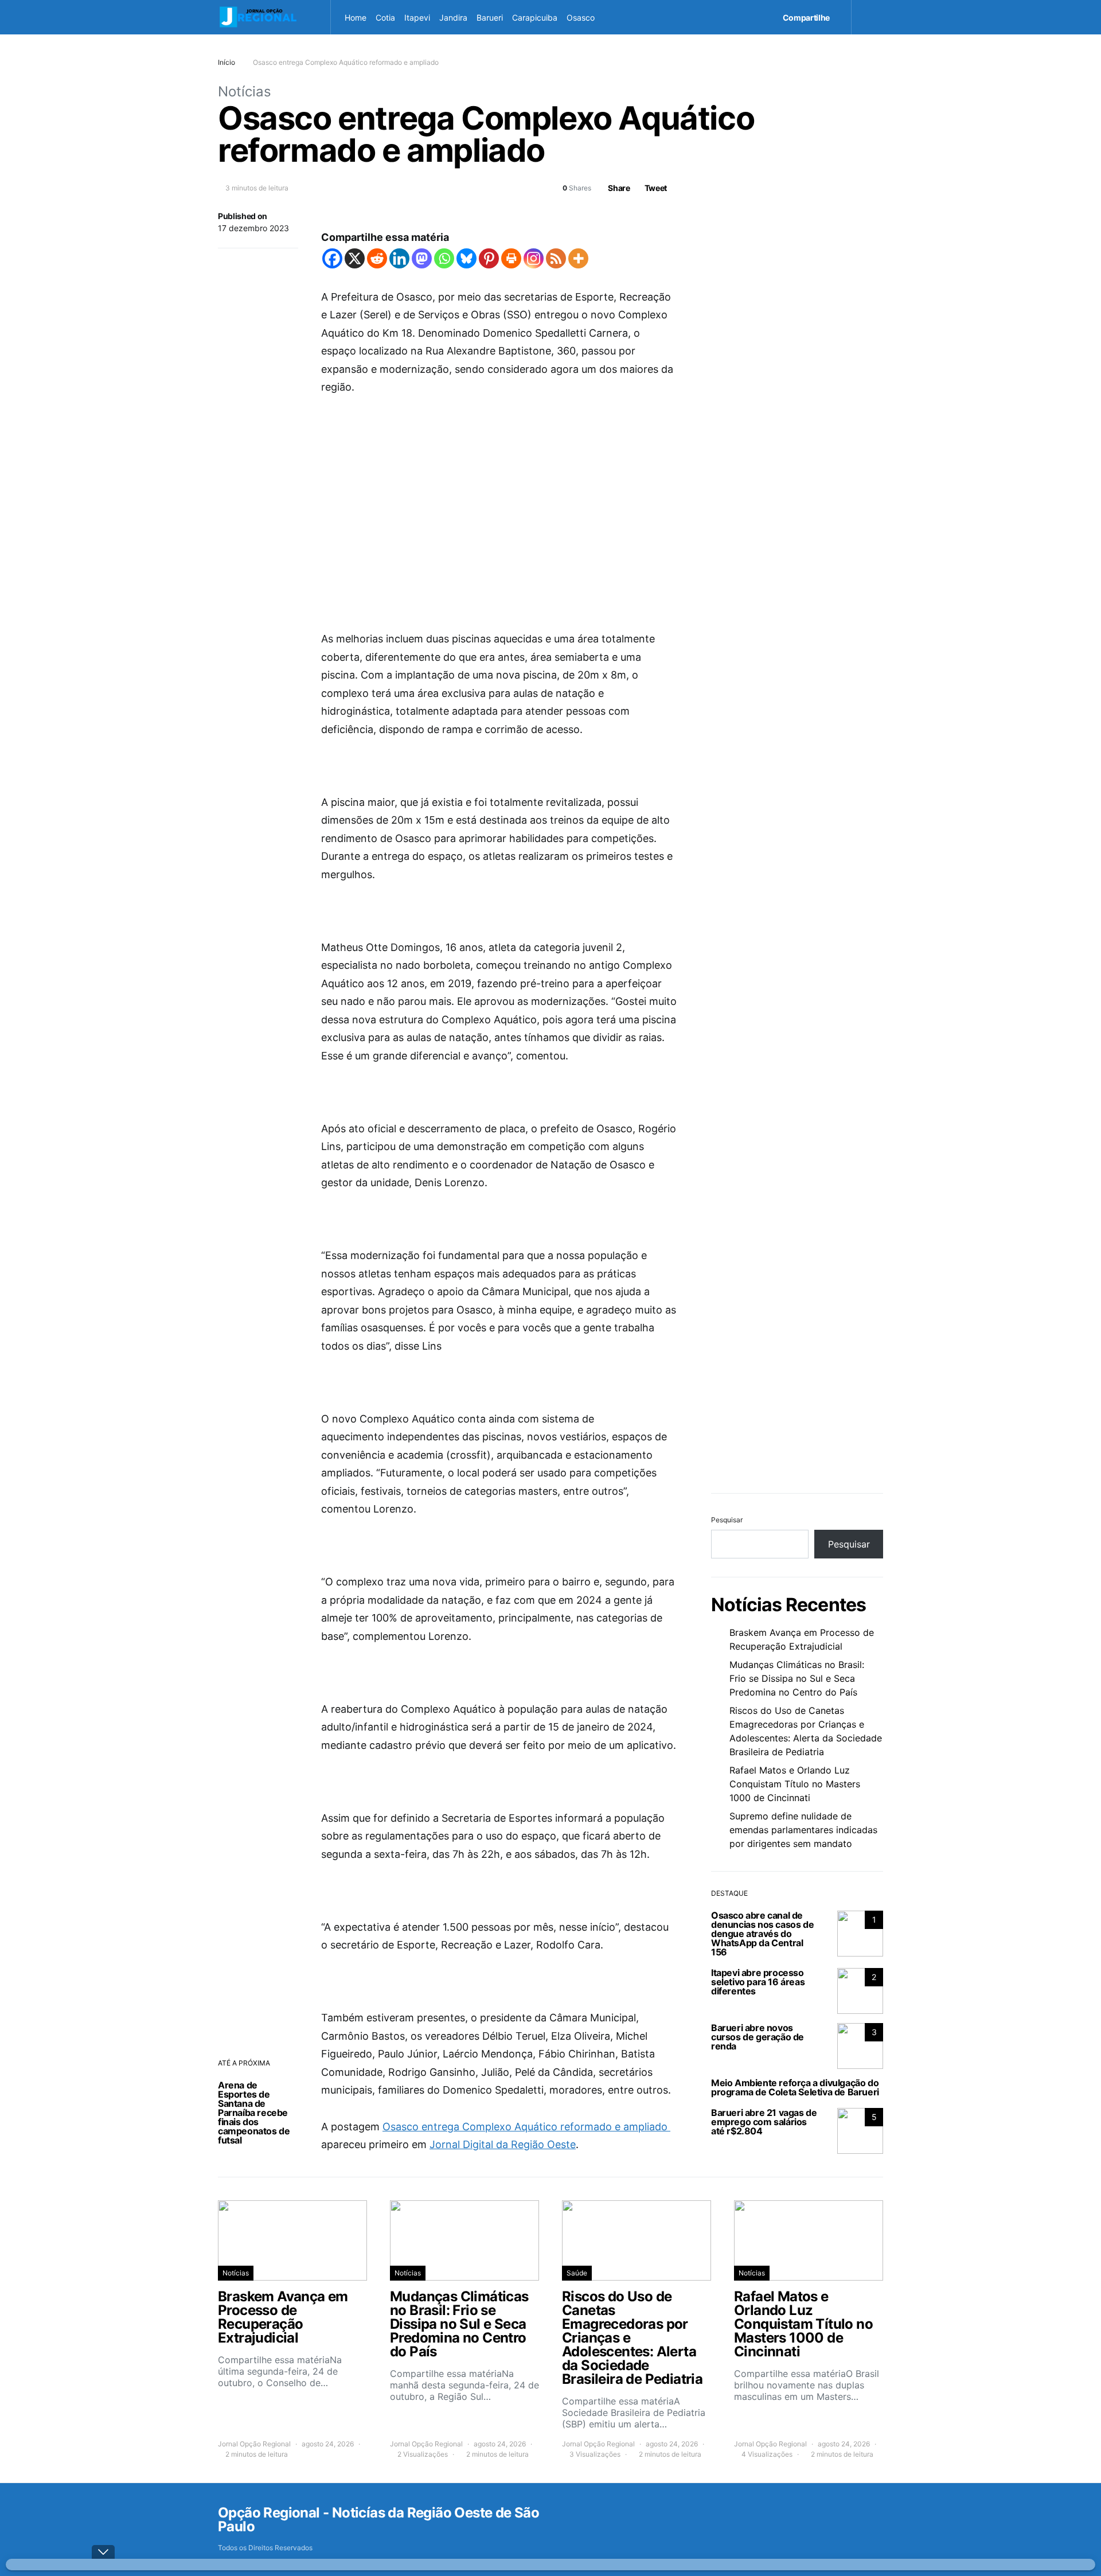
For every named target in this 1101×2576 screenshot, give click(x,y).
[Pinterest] (489, 258)
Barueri (490, 17)
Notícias (245, 91)
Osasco (581, 17)
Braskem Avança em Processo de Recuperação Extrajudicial (802, 1639)
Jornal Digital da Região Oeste (503, 2144)
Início (227, 62)
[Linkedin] (399, 258)
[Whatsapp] (444, 258)
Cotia (385, 17)
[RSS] (556, 258)
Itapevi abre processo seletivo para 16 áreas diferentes (758, 1982)
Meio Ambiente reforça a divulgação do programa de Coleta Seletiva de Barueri (795, 2087)
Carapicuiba (535, 17)
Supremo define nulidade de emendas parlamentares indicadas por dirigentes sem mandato (803, 1830)
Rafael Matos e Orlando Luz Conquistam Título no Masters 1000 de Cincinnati (795, 1784)
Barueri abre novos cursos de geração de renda (758, 2037)
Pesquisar (727, 1520)
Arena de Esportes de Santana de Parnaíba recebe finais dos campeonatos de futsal (254, 2113)
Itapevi (417, 17)
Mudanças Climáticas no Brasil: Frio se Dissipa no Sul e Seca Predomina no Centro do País (797, 1678)
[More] (578, 258)
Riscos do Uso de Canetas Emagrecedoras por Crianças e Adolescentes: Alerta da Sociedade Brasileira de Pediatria (806, 1731)
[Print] (511, 258)
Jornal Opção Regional (254, 2444)
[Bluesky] (466, 258)
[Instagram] (534, 258)
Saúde (577, 2273)
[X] (355, 258)
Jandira (453, 17)
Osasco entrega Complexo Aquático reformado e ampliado (526, 2127)
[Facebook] (332, 258)
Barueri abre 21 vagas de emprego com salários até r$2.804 (764, 2122)
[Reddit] (377, 258)
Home (356, 17)
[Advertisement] (499, 495)
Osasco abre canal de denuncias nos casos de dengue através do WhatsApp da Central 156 (762, 1934)
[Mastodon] (422, 258)
